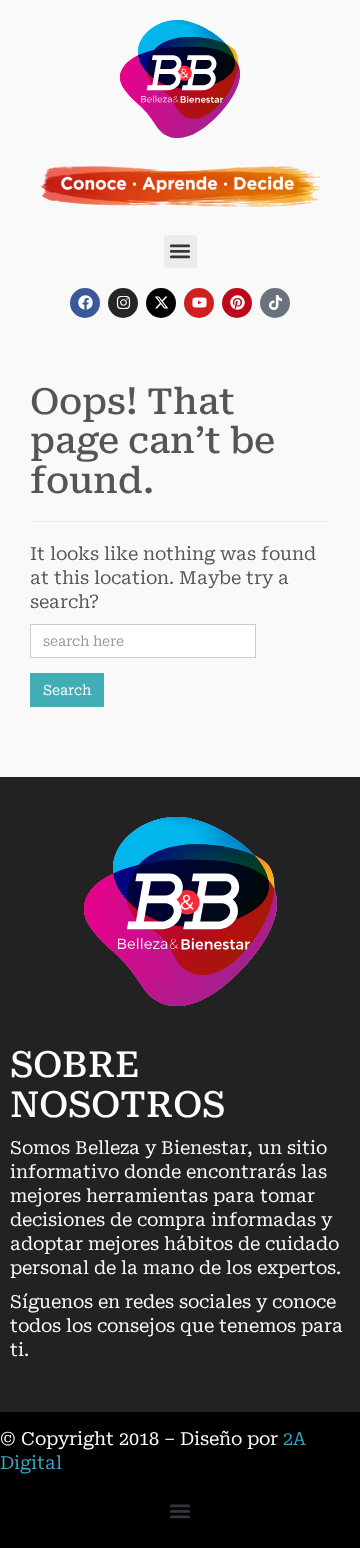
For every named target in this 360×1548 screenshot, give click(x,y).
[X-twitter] (161, 303)
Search (67, 690)
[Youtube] (199, 303)
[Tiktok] (275, 303)
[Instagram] (123, 303)
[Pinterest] (237, 303)
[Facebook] (85, 303)
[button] (180, 251)
